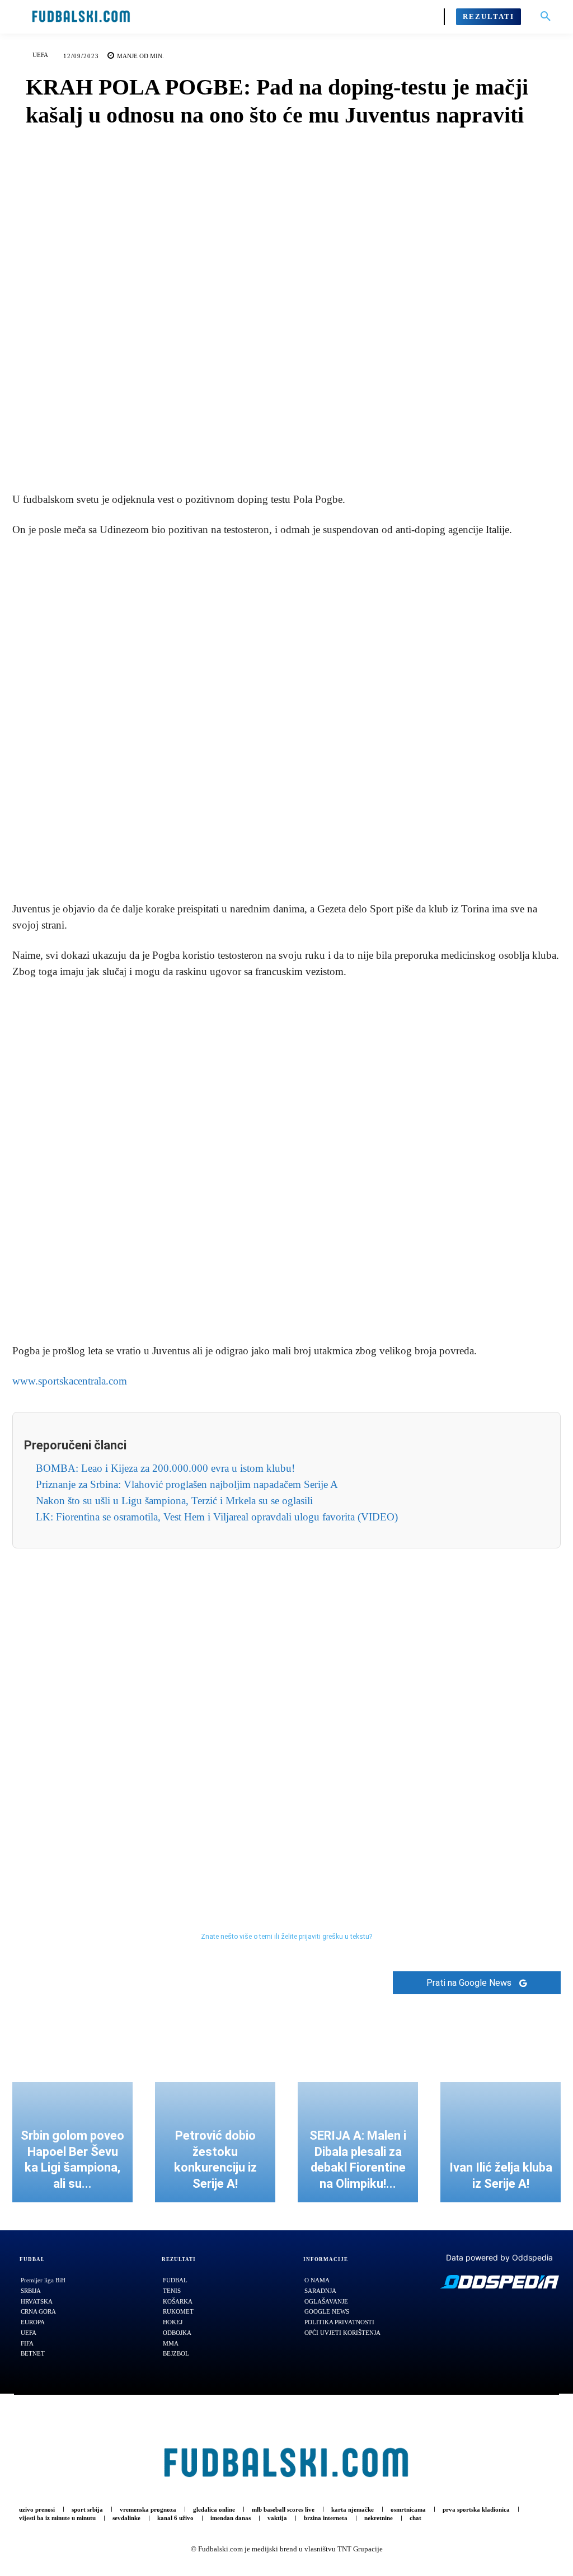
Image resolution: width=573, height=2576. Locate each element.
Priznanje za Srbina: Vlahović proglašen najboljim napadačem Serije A (187, 1484)
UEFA (40, 55)
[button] (546, 17)
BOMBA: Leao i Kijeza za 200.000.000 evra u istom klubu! (165, 1468)
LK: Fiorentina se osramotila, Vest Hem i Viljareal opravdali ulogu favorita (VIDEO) (217, 1517)
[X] (260, 450)
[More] (338, 450)
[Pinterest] (286, 450)
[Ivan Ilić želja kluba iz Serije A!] (501, 2142)
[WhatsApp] (312, 450)
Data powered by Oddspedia (499, 2257)
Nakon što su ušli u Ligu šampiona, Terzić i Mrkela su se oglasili (174, 1501)
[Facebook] (234, 450)
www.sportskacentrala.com (70, 1381)
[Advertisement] (286, 720)
